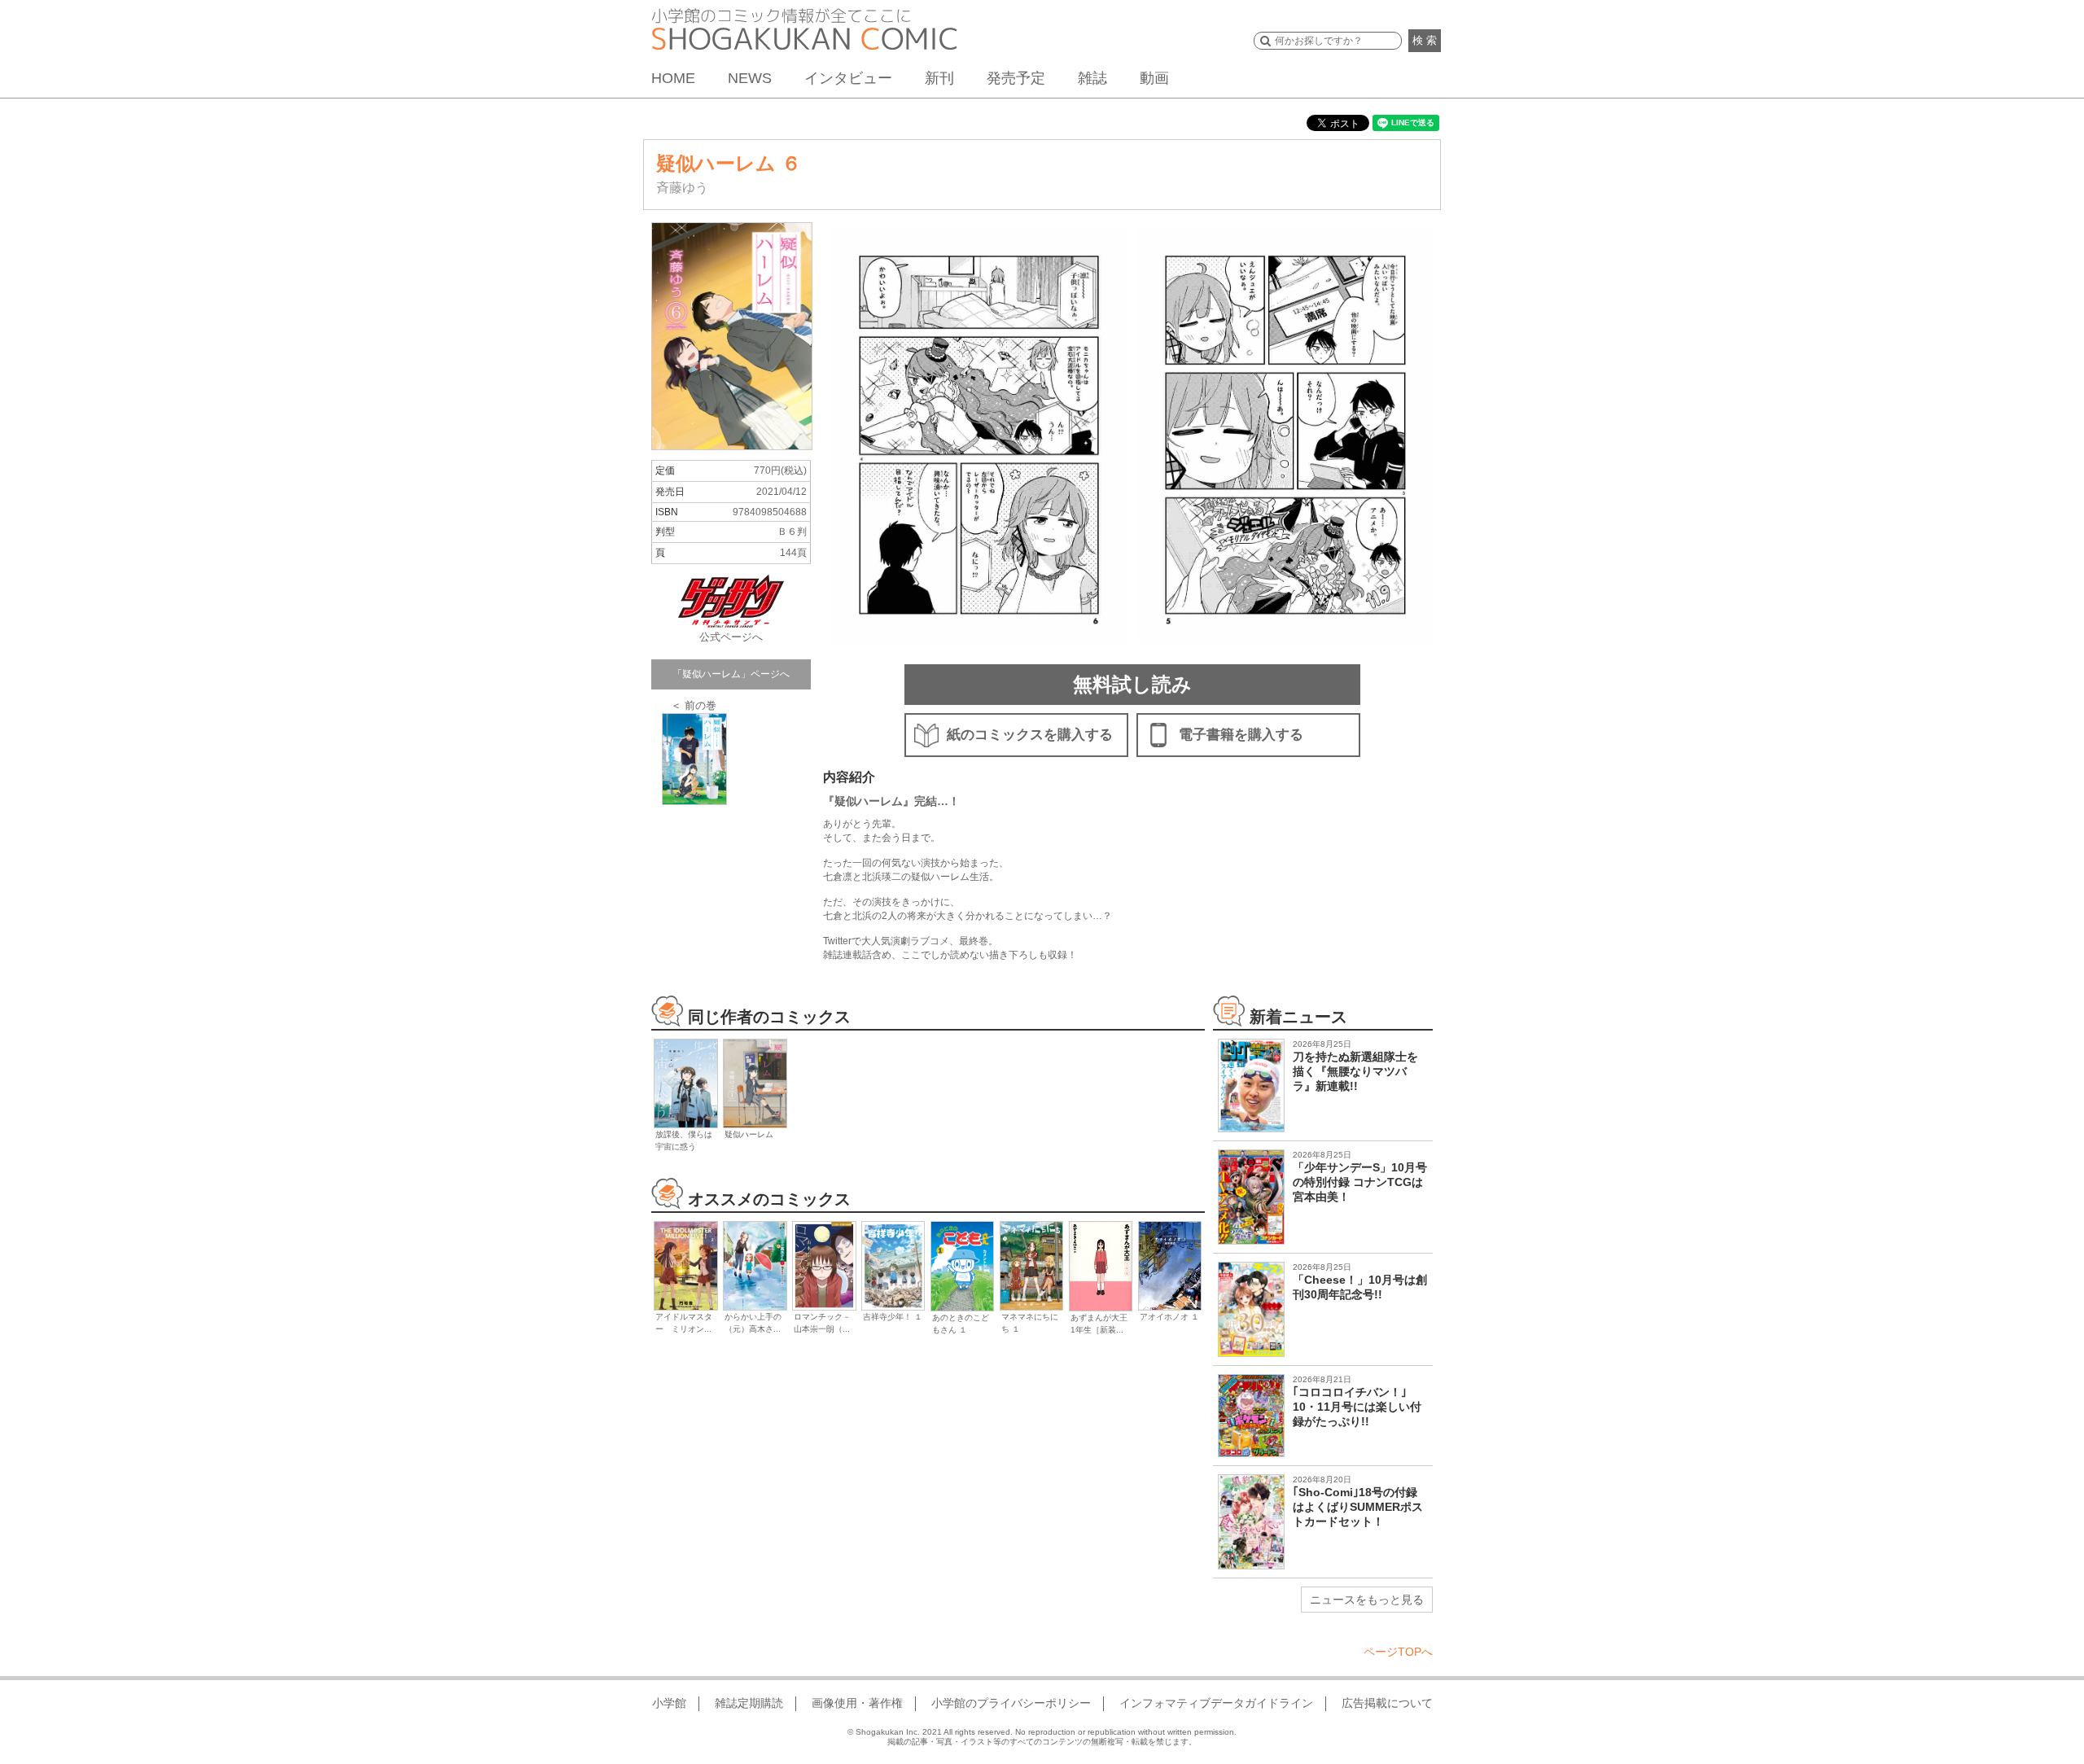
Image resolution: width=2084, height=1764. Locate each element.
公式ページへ (731, 637)
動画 (1154, 78)
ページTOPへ (1398, 1652)
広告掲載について (1387, 1703)
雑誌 (1092, 78)
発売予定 (1016, 78)
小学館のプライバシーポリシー (1011, 1703)
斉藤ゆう (682, 188)
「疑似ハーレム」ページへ (731, 674)
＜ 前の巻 (694, 705)
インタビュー (848, 78)
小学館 (669, 1703)
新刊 (939, 78)
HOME (673, 78)
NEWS (750, 78)
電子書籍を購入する (1241, 735)
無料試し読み (1132, 684)
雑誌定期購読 (749, 1703)
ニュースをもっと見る (1367, 1600)
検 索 (1425, 40)
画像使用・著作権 (857, 1703)
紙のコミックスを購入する (1030, 735)
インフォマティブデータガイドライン (1216, 1703)
